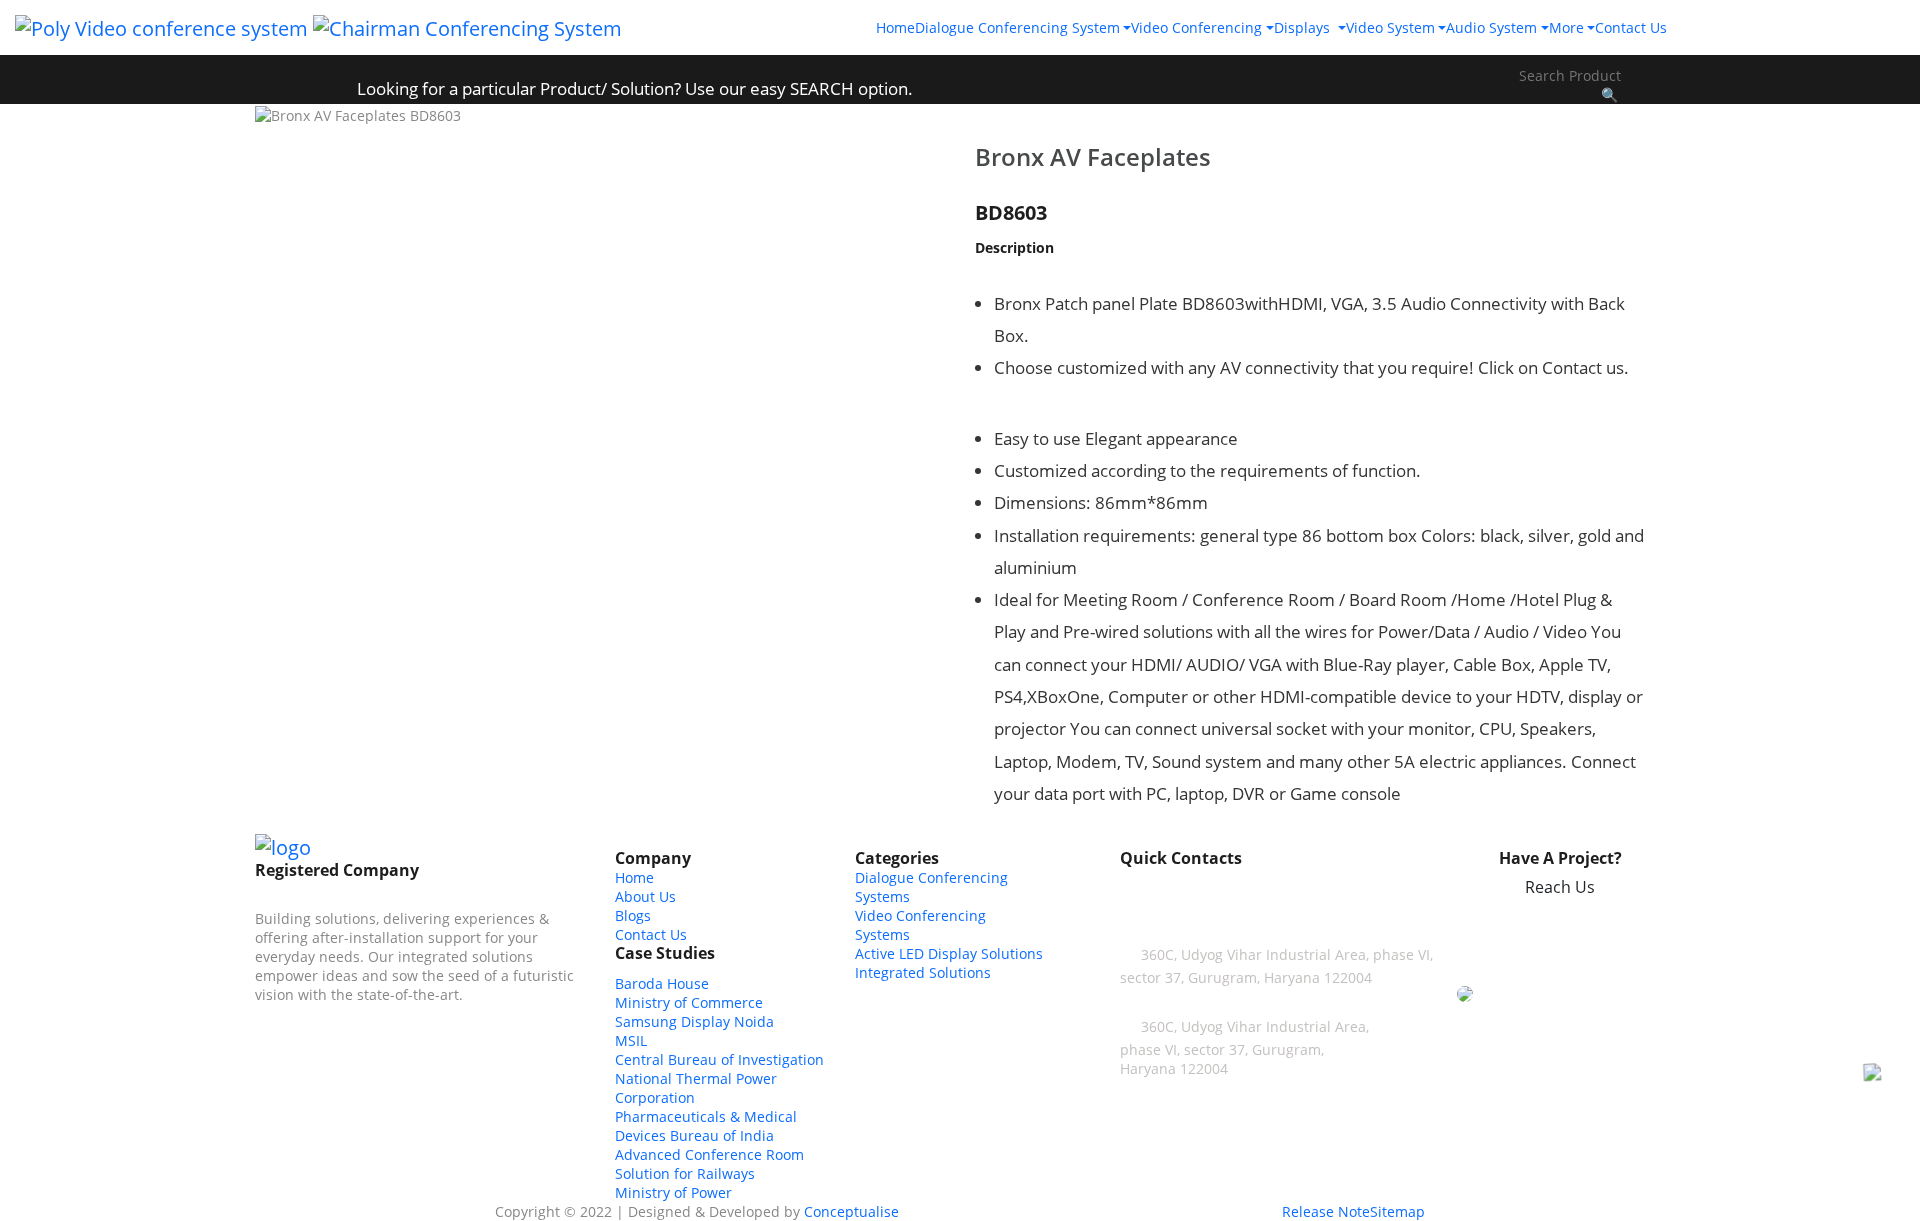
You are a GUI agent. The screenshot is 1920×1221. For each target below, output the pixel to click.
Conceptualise (851, 1211)
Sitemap (1397, 1211)
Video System (1390, 27)
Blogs (633, 915)
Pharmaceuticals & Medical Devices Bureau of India (706, 1126)
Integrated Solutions (923, 972)
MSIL (631, 1040)
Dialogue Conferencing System (1017, 27)
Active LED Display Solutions (949, 953)
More (1566, 27)
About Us (645, 896)
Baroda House (662, 983)
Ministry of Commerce (689, 1002)
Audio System (1491, 27)
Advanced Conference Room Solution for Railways (709, 1164)
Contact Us (1631, 27)
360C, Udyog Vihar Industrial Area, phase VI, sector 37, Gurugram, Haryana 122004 (1244, 1047)
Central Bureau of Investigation (719, 1059)
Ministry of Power (673, 1192)
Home (895, 27)
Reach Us (1560, 887)
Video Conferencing (1196, 27)
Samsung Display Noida (694, 1021)
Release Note (1326, 1211)
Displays (1304, 27)
